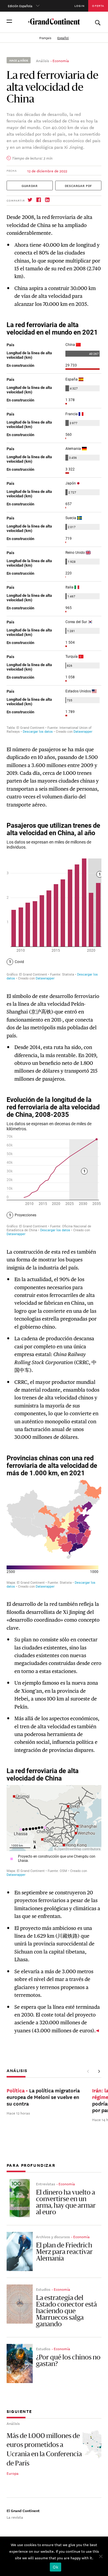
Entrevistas (46, 2184)
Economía (61, 60)
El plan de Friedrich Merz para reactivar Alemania (64, 2252)
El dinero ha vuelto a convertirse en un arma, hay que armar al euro (66, 2203)
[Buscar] (97, 21)
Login (79, 6)
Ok (55, 2567)
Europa (13, 2473)
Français (46, 38)
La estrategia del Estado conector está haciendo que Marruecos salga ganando (66, 2311)
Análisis (43, 60)
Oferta (98, 6)
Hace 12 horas (18, 2113)
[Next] (99, 2071)
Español (63, 38)
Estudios (43, 2289)
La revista (15, 2517)
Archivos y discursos (53, 2236)
